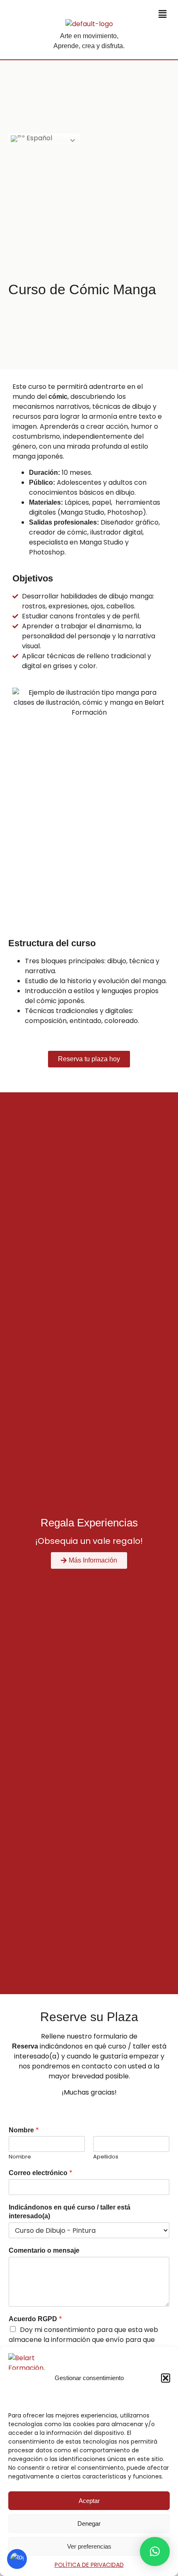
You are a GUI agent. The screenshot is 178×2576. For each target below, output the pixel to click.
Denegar (89, 2524)
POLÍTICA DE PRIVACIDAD (89, 2565)
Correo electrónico (41, 2173)
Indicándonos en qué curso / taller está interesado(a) (70, 2212)
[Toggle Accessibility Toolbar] (17, 2559)
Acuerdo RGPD (35, 2319)
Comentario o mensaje (44, 2250)
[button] (166, 2378)
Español (38, 138)
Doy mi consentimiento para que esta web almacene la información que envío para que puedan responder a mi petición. (83, 2340)
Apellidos (106, 2157)
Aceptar (89, 2501)
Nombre (24, 2130)
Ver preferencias (89, 2546)
